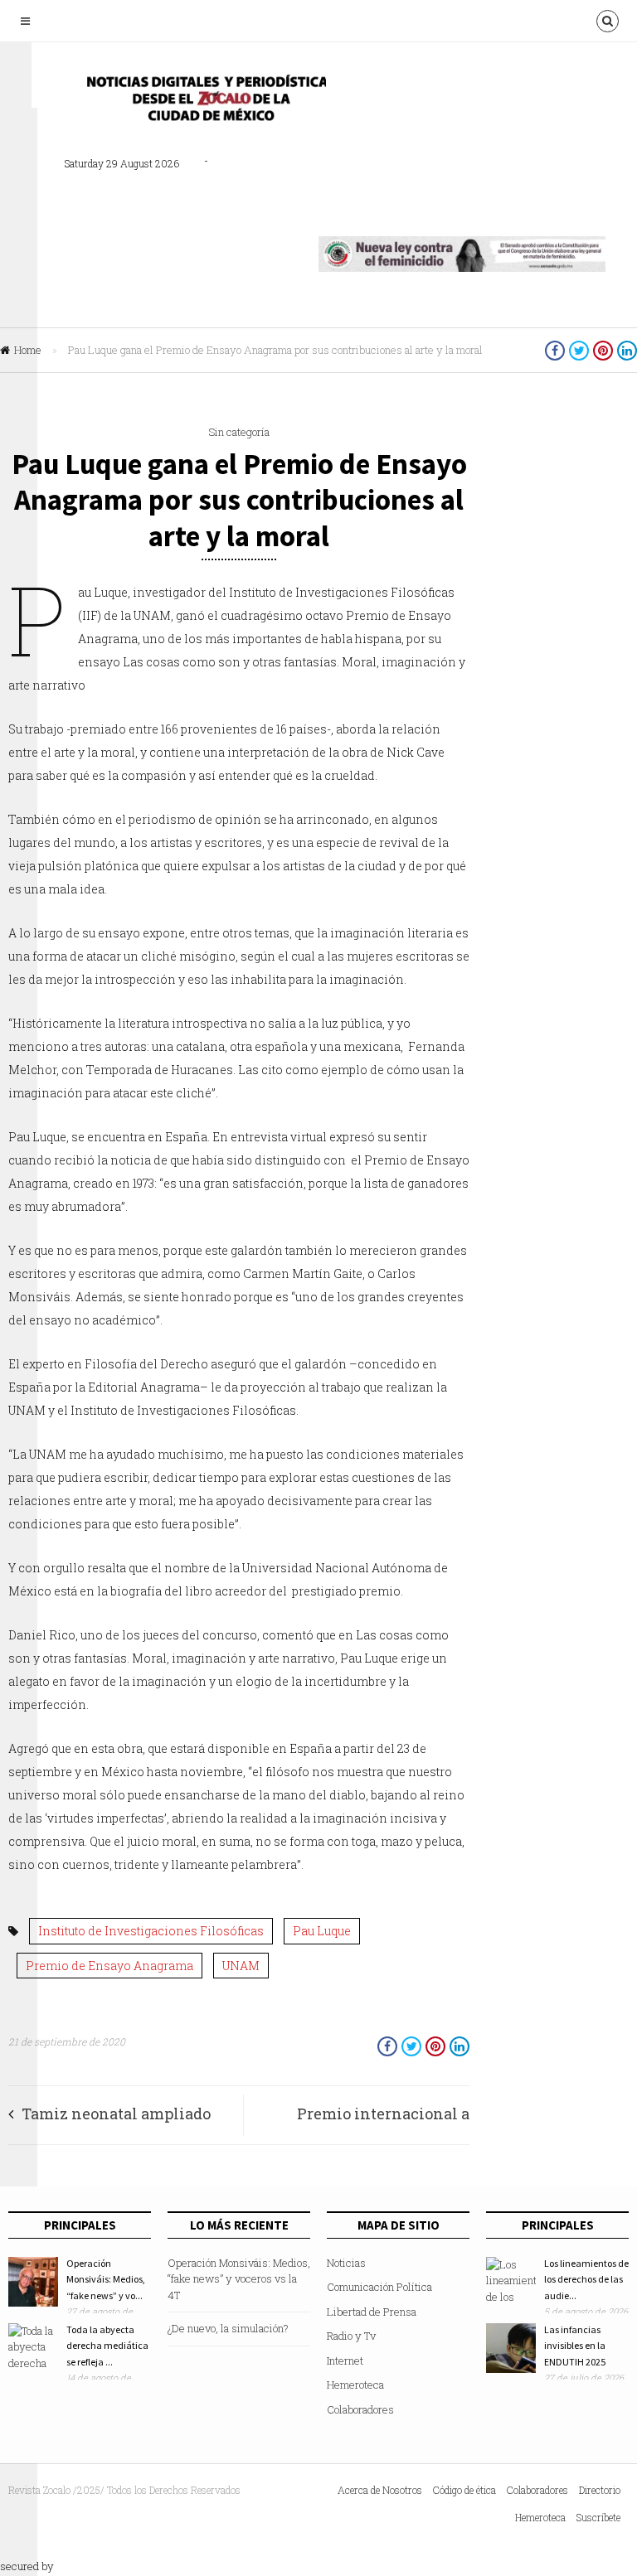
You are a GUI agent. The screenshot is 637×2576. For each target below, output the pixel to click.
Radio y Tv (351, 2336)
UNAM (241, 1966)
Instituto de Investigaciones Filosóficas (151, 1931)
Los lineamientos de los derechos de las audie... (586, 2279)
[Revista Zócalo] (202, 102)
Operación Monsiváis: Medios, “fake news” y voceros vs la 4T (239, 2279)
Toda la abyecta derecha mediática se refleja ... (107, 2346)
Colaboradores (360, 2409)
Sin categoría (239, 432)
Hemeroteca (355, 2385)
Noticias (346, 2263)
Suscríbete (598, 2517)
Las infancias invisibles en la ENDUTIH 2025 (575, 2346)
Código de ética (464, 2490)
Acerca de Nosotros (380, 2490)
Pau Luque (322, 1931)
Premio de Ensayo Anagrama (109, 1966)
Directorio (600, 2490)
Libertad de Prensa (372, 2312)
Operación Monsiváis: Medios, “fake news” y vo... (106, 2279)
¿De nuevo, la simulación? (228, 2328)
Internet (345, 2361)
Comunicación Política (379, 2287)
